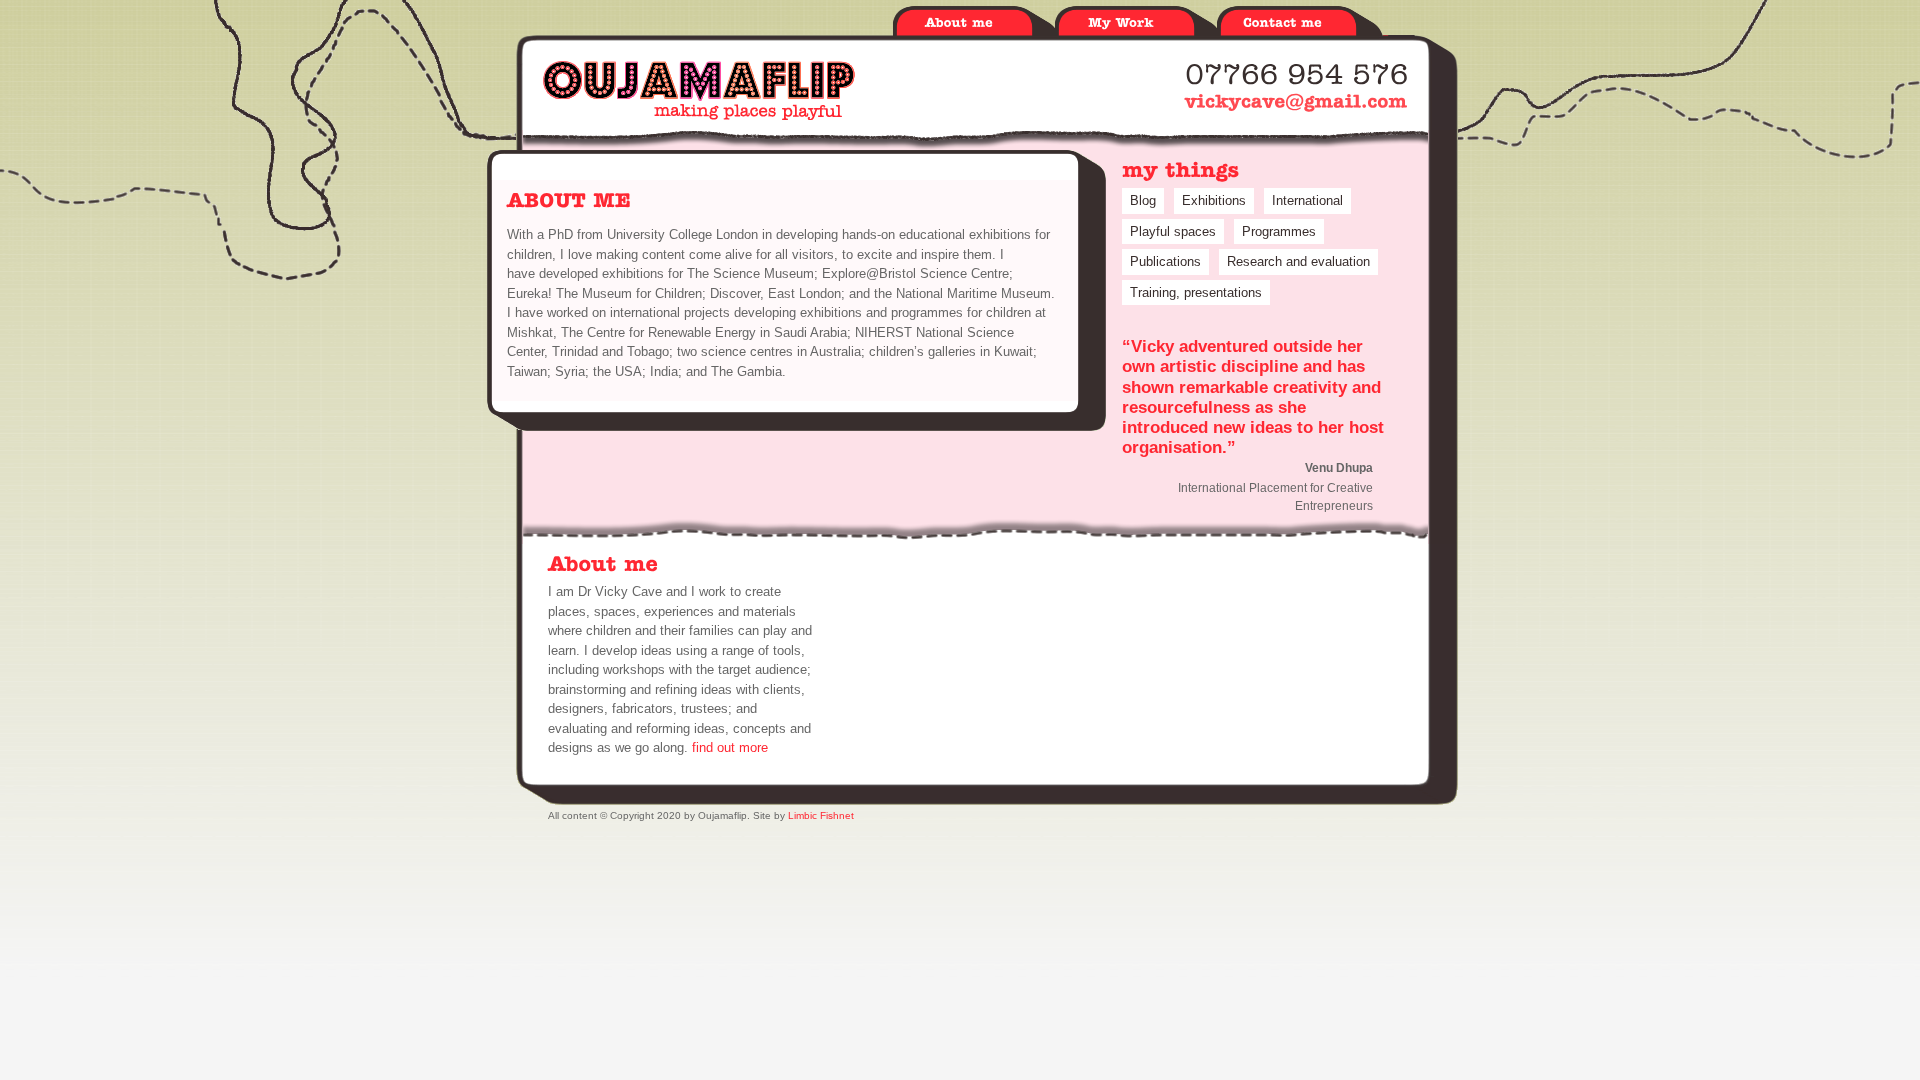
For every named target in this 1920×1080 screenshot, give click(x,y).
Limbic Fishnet (821, 815)
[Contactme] (1298, 23)
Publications (1165, 261)
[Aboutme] (974, 23)
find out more (730, 747)
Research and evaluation (1298, 261)
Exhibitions (1214, 200)
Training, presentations (1196, 292)
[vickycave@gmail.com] (1296, 101)
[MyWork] (1136, 23)
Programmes (1279, 231)
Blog (1143, 200)
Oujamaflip (699, 90)
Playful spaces (1173, 231)
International (1307, 200)
